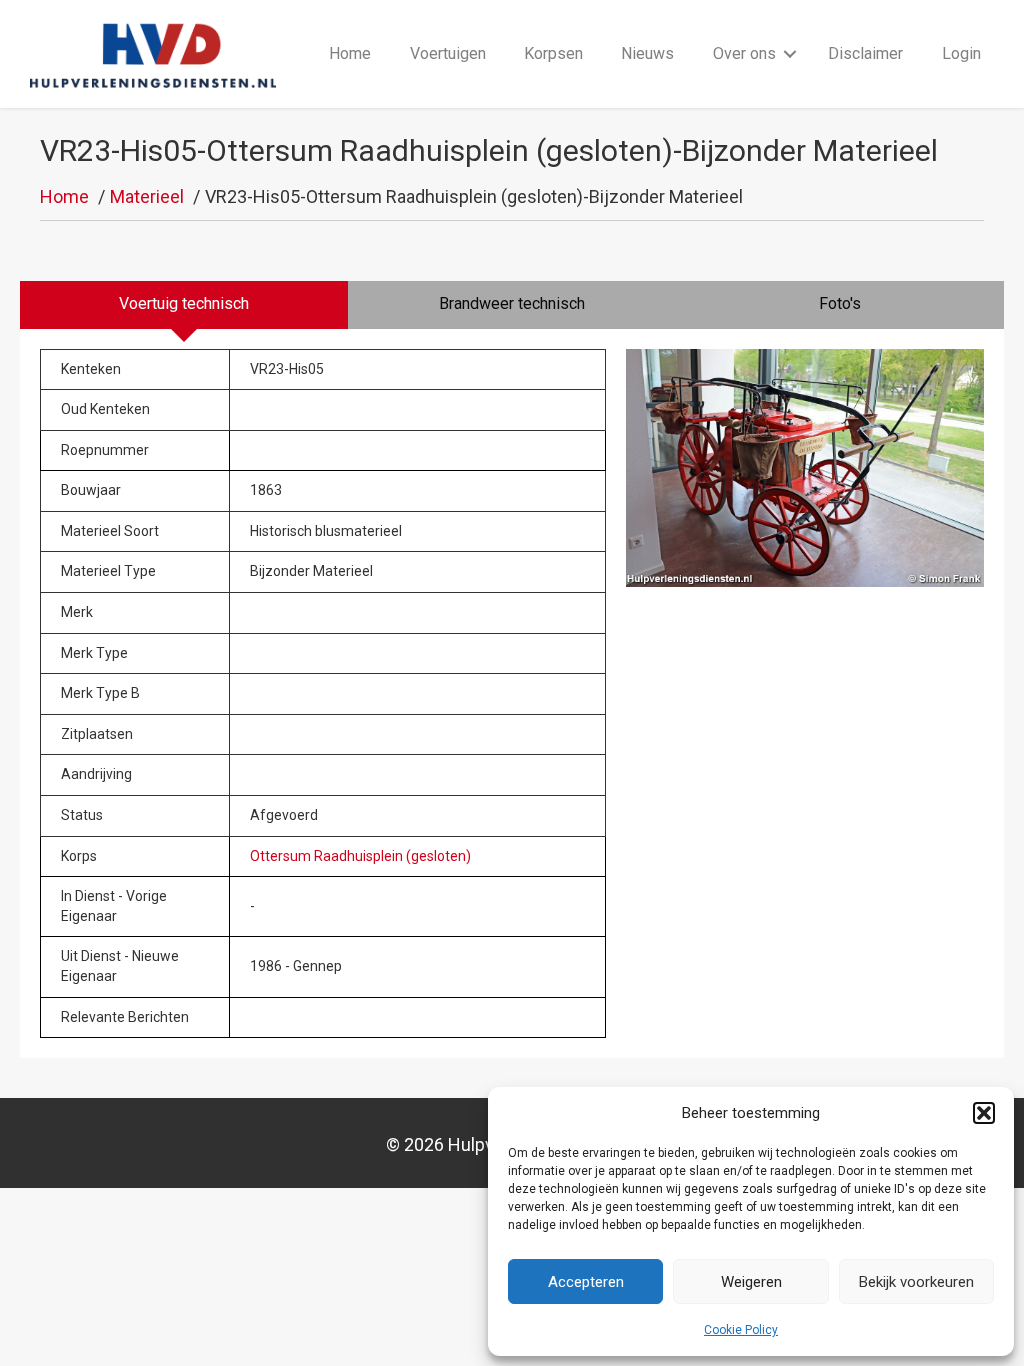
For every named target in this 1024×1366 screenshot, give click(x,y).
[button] (984, 1113)
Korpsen (553, 53)
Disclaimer (865, 53)
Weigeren (751, 1282)
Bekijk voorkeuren (916, 1282)
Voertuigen (448, 53)
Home (350, 53)
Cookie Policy (741, 1330)
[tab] (184, 305)
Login (961, 53)
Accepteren (586, 1282)
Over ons (744, 53)
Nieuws (647, 53)
